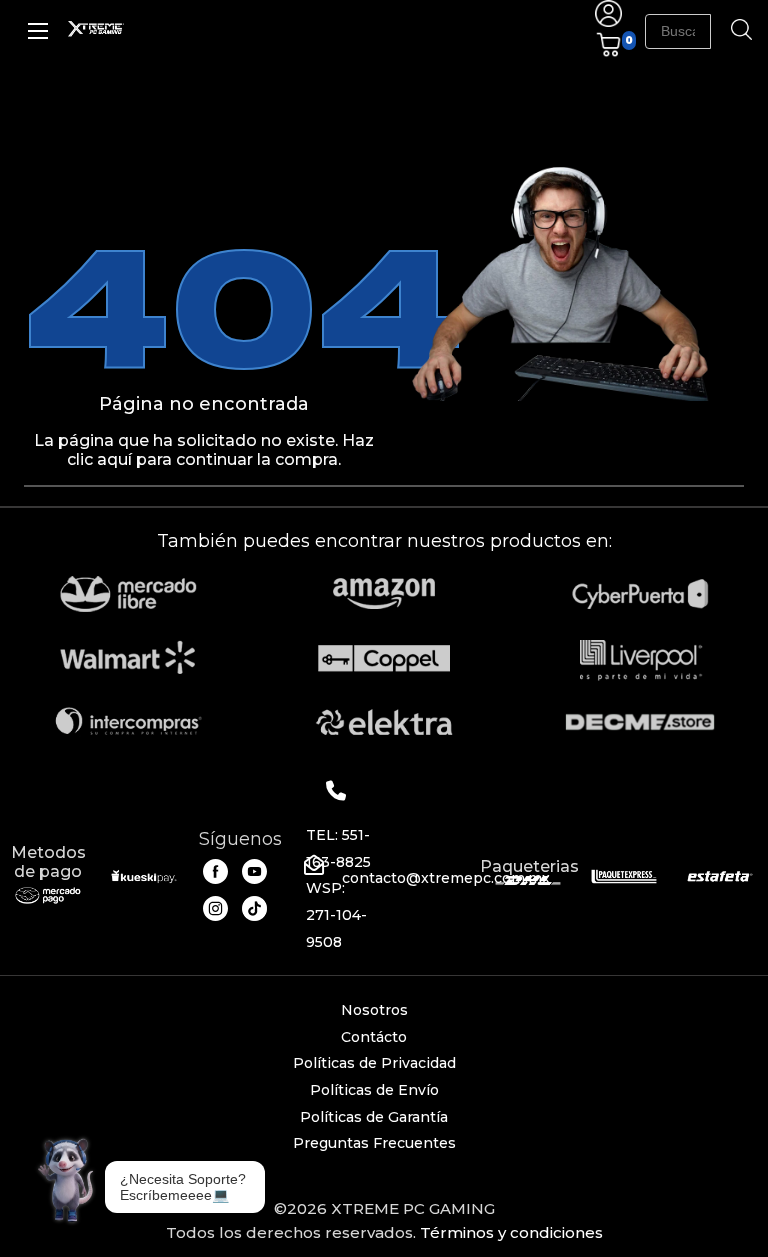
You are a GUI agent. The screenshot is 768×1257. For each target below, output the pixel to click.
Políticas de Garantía (374, 1117)
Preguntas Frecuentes (374, 1143)
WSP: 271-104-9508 (336, 914)
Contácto (374, 1037)
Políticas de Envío (374, 1090)
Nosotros (374, 1010)
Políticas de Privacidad (374, 1063)
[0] (608, 52)
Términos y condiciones (511, 1232)
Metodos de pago (48, 862)
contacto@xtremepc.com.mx (446, 878)
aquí (114, 459)
